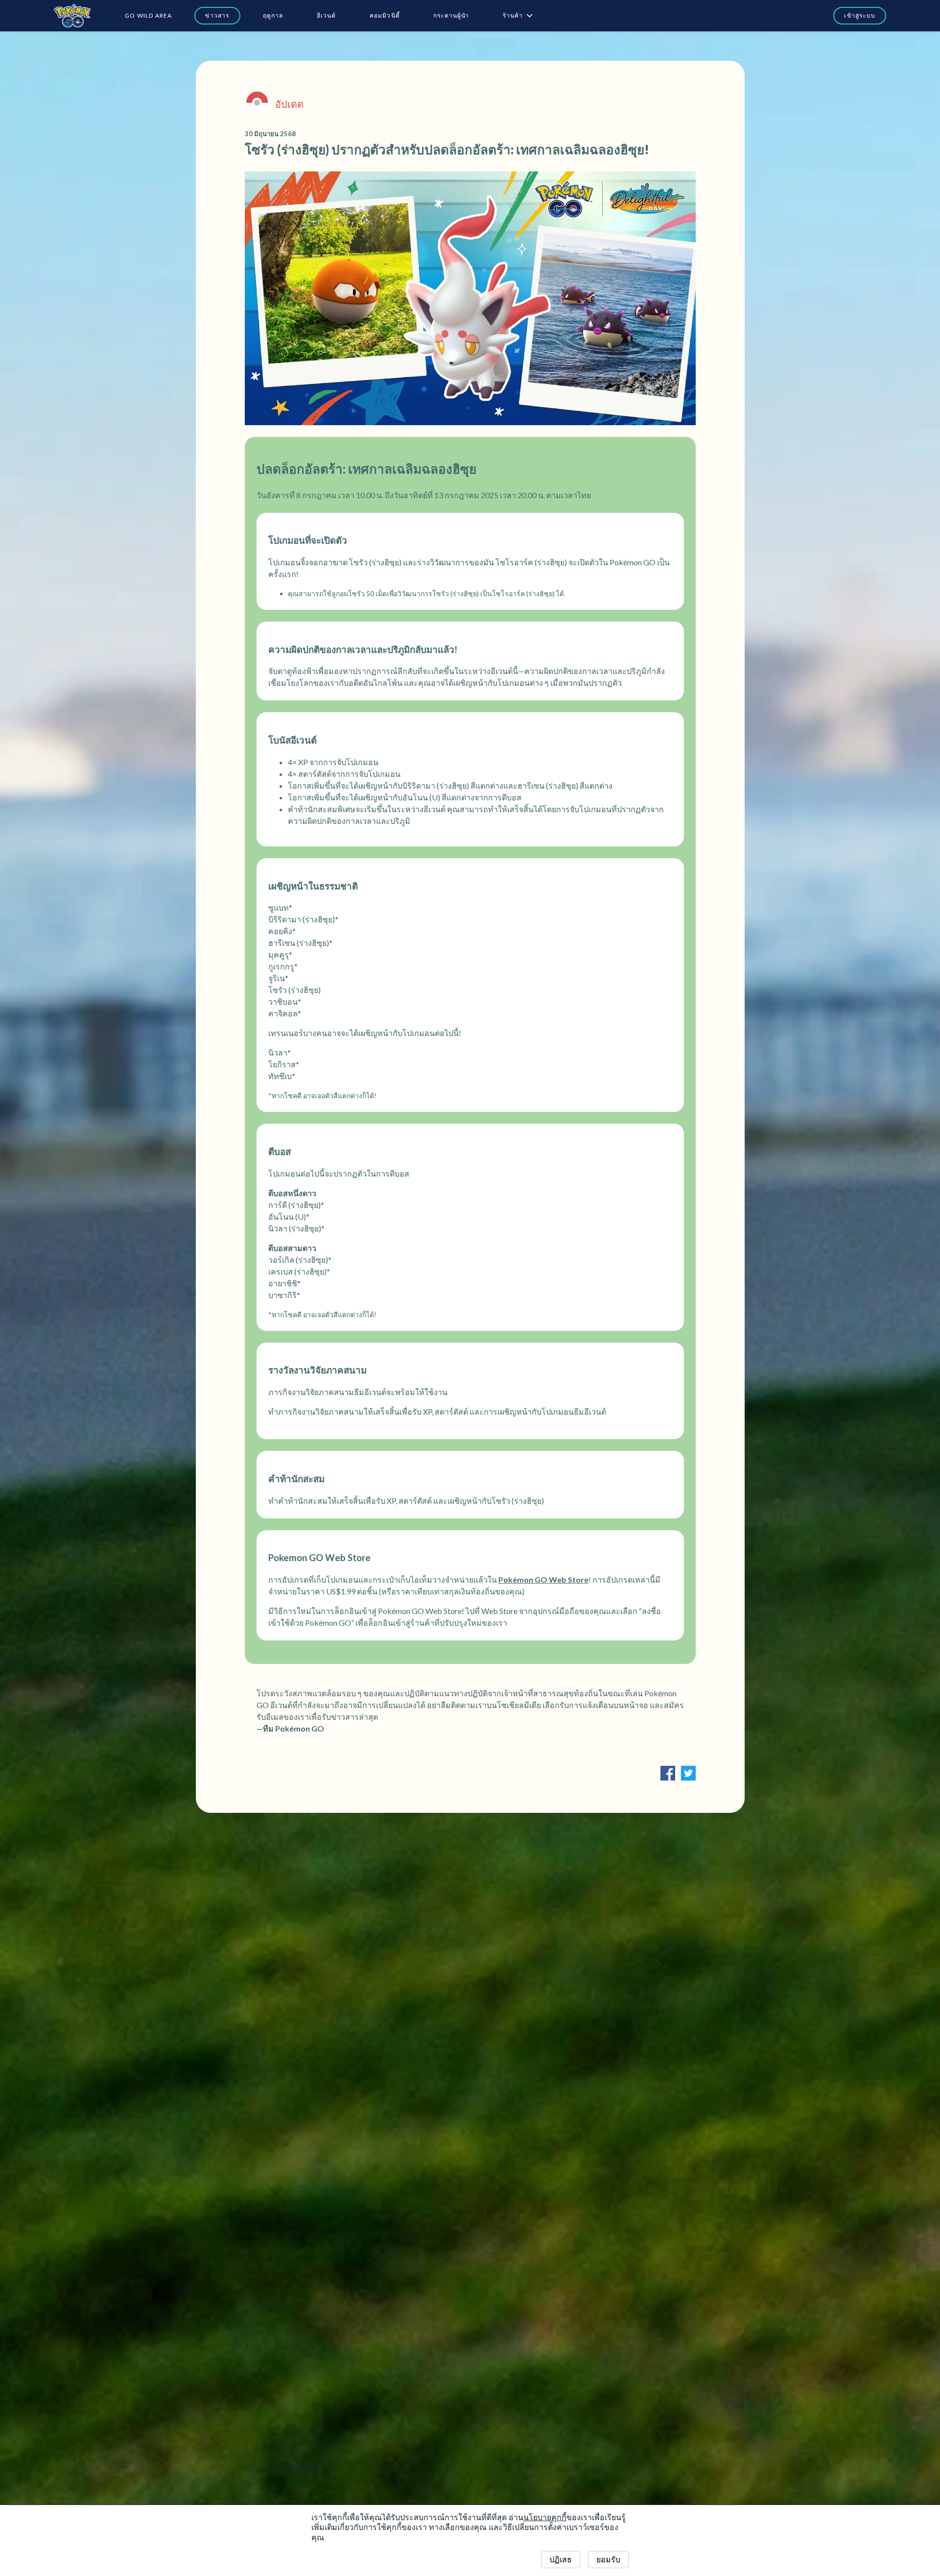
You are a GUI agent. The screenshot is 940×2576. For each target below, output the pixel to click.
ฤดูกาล (273, 15)
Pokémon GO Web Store (543, 1579)
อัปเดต (289, 104)
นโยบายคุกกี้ (545, 2517)
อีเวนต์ (327, 15)
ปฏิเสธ (561, 2560)
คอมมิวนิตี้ (385, 15)
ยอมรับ (608, 2560)
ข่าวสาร (217, 15)
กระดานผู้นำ (451, 15)
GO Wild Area (148, 15)
